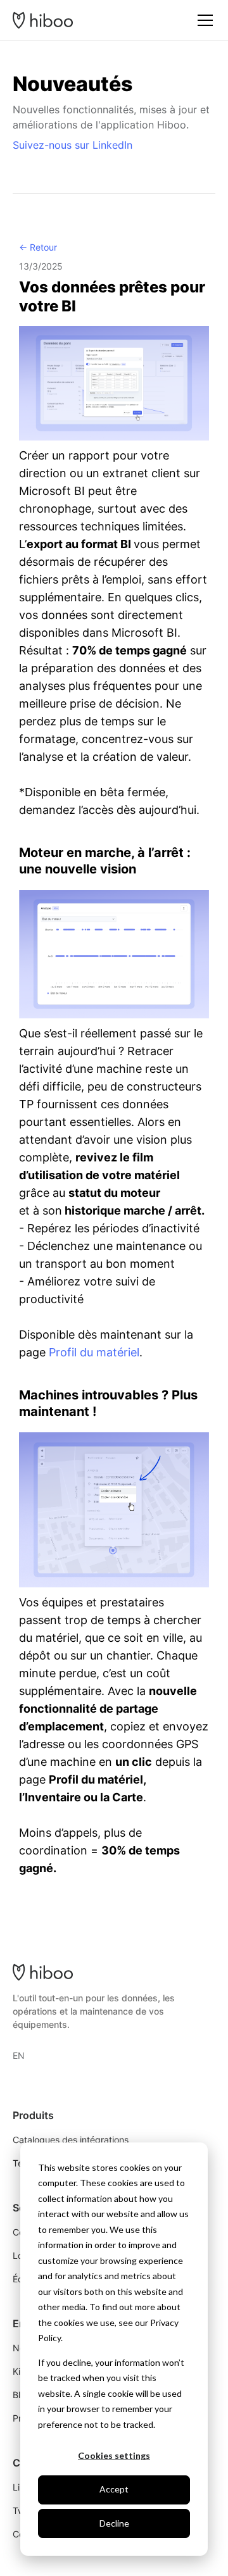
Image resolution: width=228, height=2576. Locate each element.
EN (19, 2055)
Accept (114, 2489)
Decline (114, 2523)
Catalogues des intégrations (71, 2140)
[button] (203, 20)
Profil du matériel (94, 1352)
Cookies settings (114, 2455)
